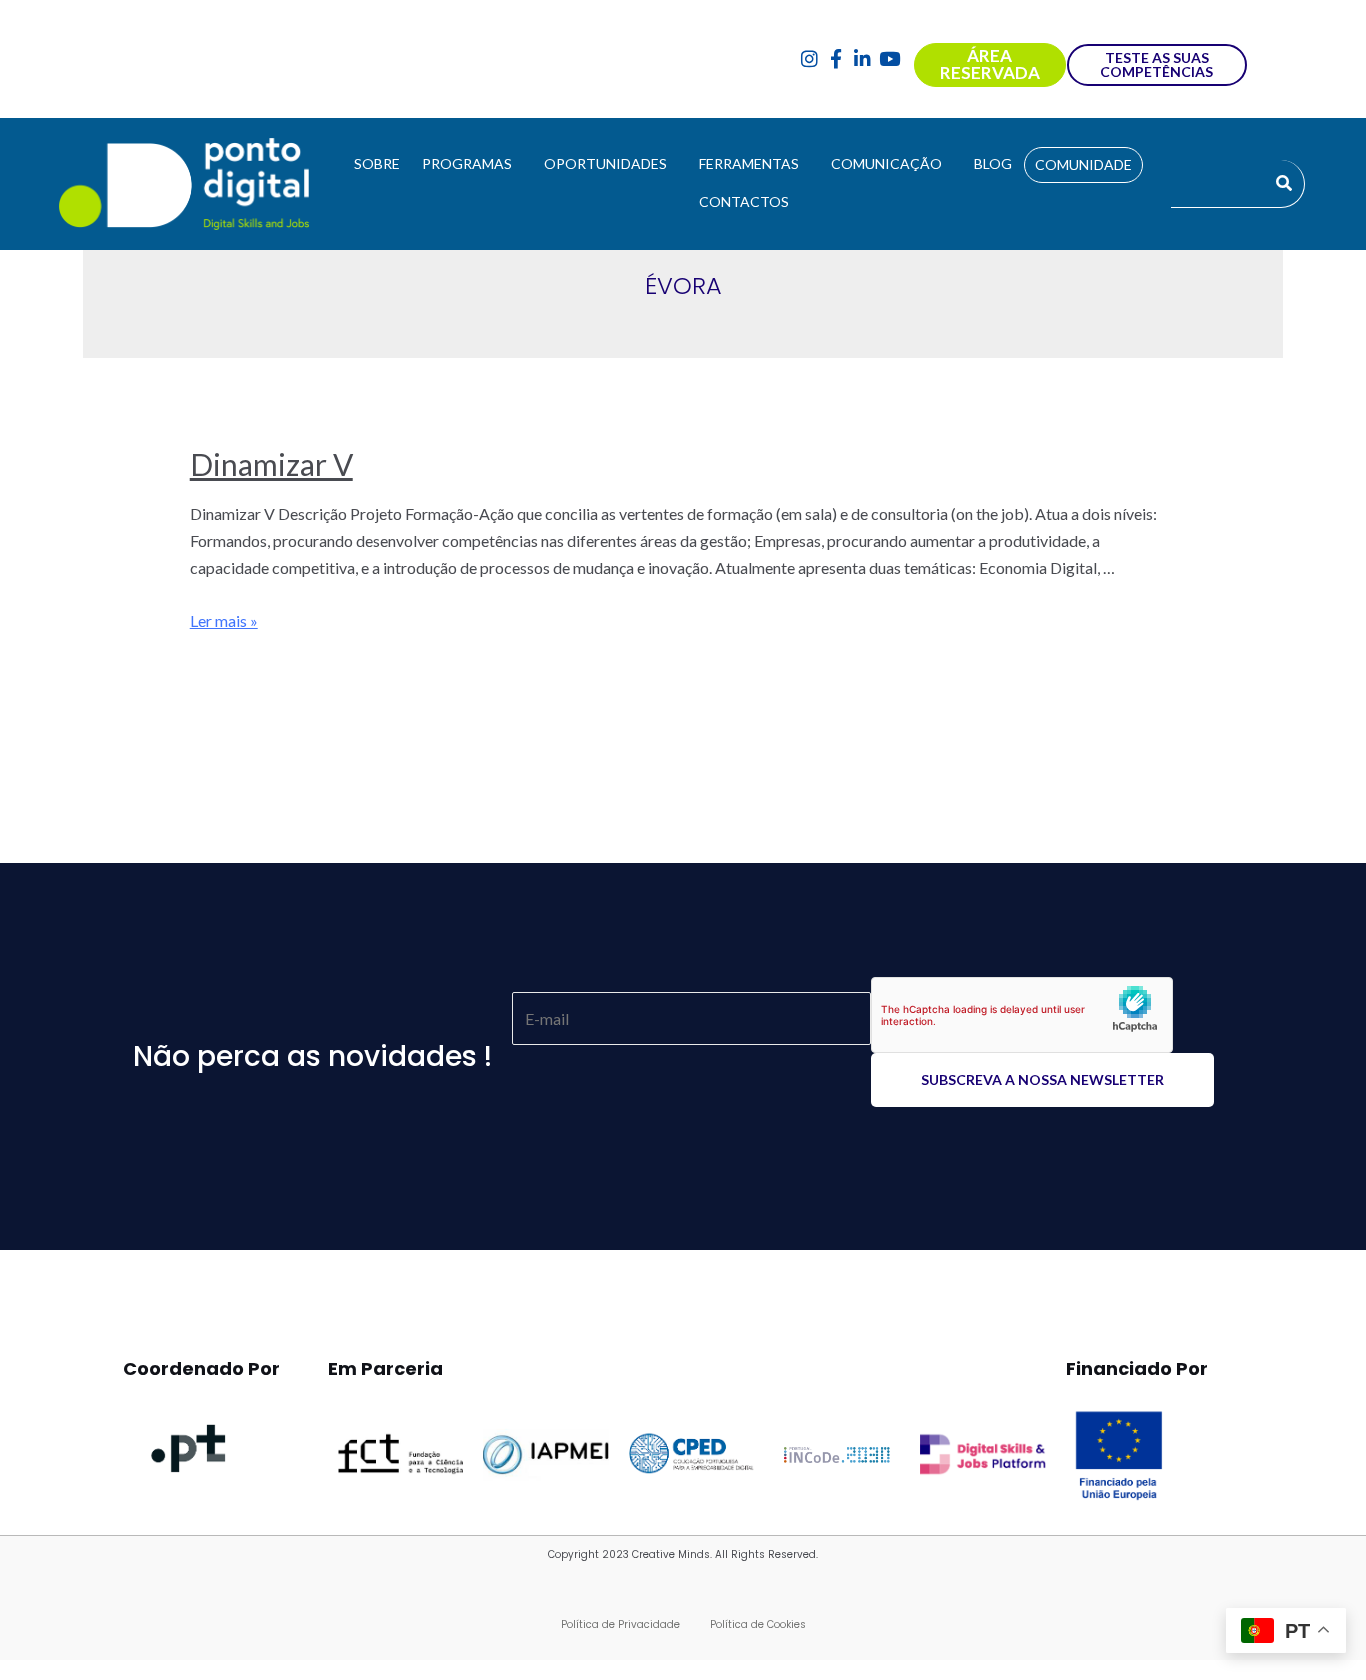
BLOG (993, 163)
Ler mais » (224, 620)
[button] (472, 164)
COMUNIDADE (1083, 164)
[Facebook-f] (836, 59)
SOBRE (377, 163)
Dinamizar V (271, 464)
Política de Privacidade (620, 1624)
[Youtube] (889, 59)
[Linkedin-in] (862, 59)
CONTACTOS (744, 201)
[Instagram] (809, 59)
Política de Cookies (758, 1624)
